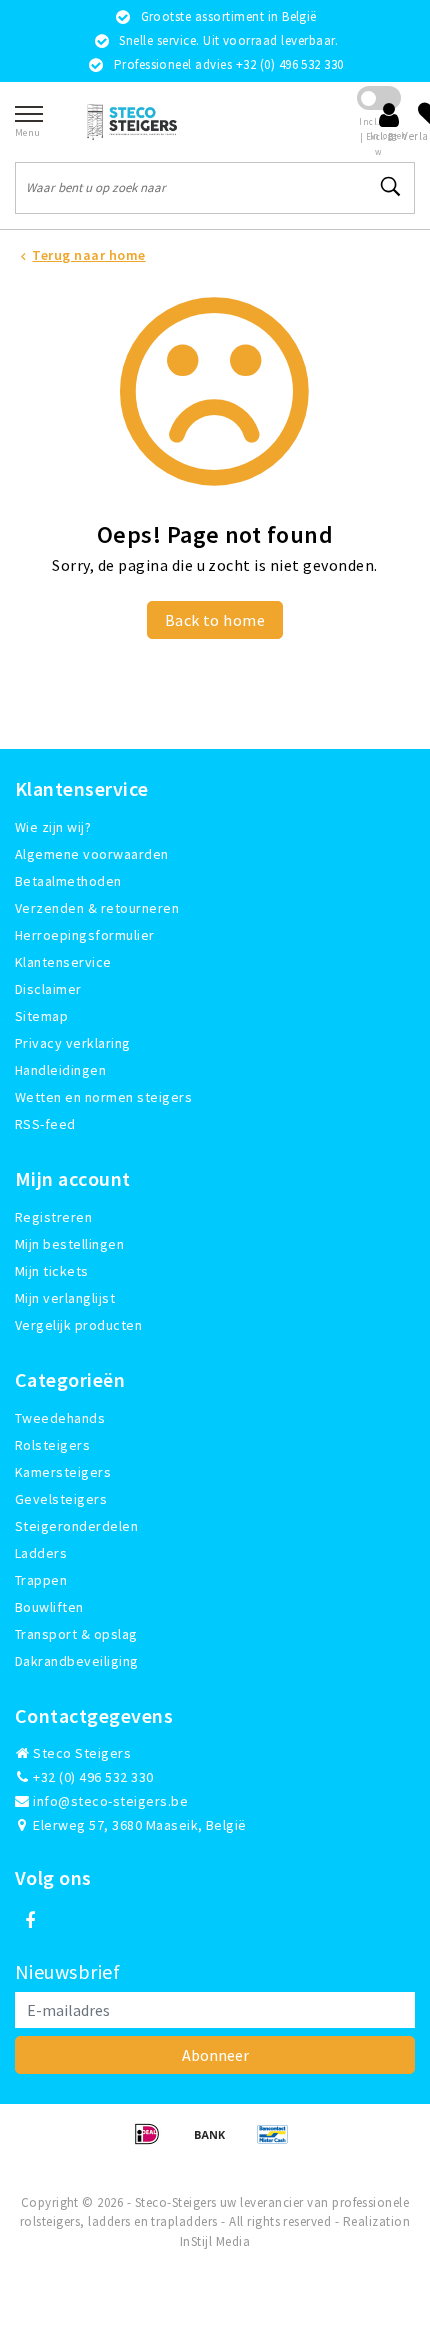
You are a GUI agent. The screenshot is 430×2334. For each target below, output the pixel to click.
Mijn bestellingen (69, 1244)
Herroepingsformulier (85, 935)
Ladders (41, 1553)
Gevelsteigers (61, 1499)
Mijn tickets (52, 1271)
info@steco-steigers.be (110, 1801)
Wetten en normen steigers (103, 1097)
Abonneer (215, 2055)
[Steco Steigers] (132, 121)
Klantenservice (63, 962)
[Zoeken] (391, 187)
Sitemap (41, 1016)
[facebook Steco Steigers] (30, 1921)
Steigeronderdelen (76, 1526)
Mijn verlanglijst (65, 1298)
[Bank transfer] (216, 2143)
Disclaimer (48, 989)
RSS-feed (45, 1124)
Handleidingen (60, 1070)
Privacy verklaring (73, 1043)
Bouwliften (49, 1607)
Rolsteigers (52, 1445)
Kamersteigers (63, 1472)
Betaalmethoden (68, 881)
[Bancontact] (278, 2143)
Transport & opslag (76, 1634)
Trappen (41, 1580)
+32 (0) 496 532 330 (92, 1777)
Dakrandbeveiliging (77, 1661)
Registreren (53, 1217)
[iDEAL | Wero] (153, 2143)
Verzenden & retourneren (97, 908)
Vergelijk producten (78, 1325)
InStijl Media (215, 2241)
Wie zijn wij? (53, 827)
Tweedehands (60, 1418)
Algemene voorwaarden (92, 854)
